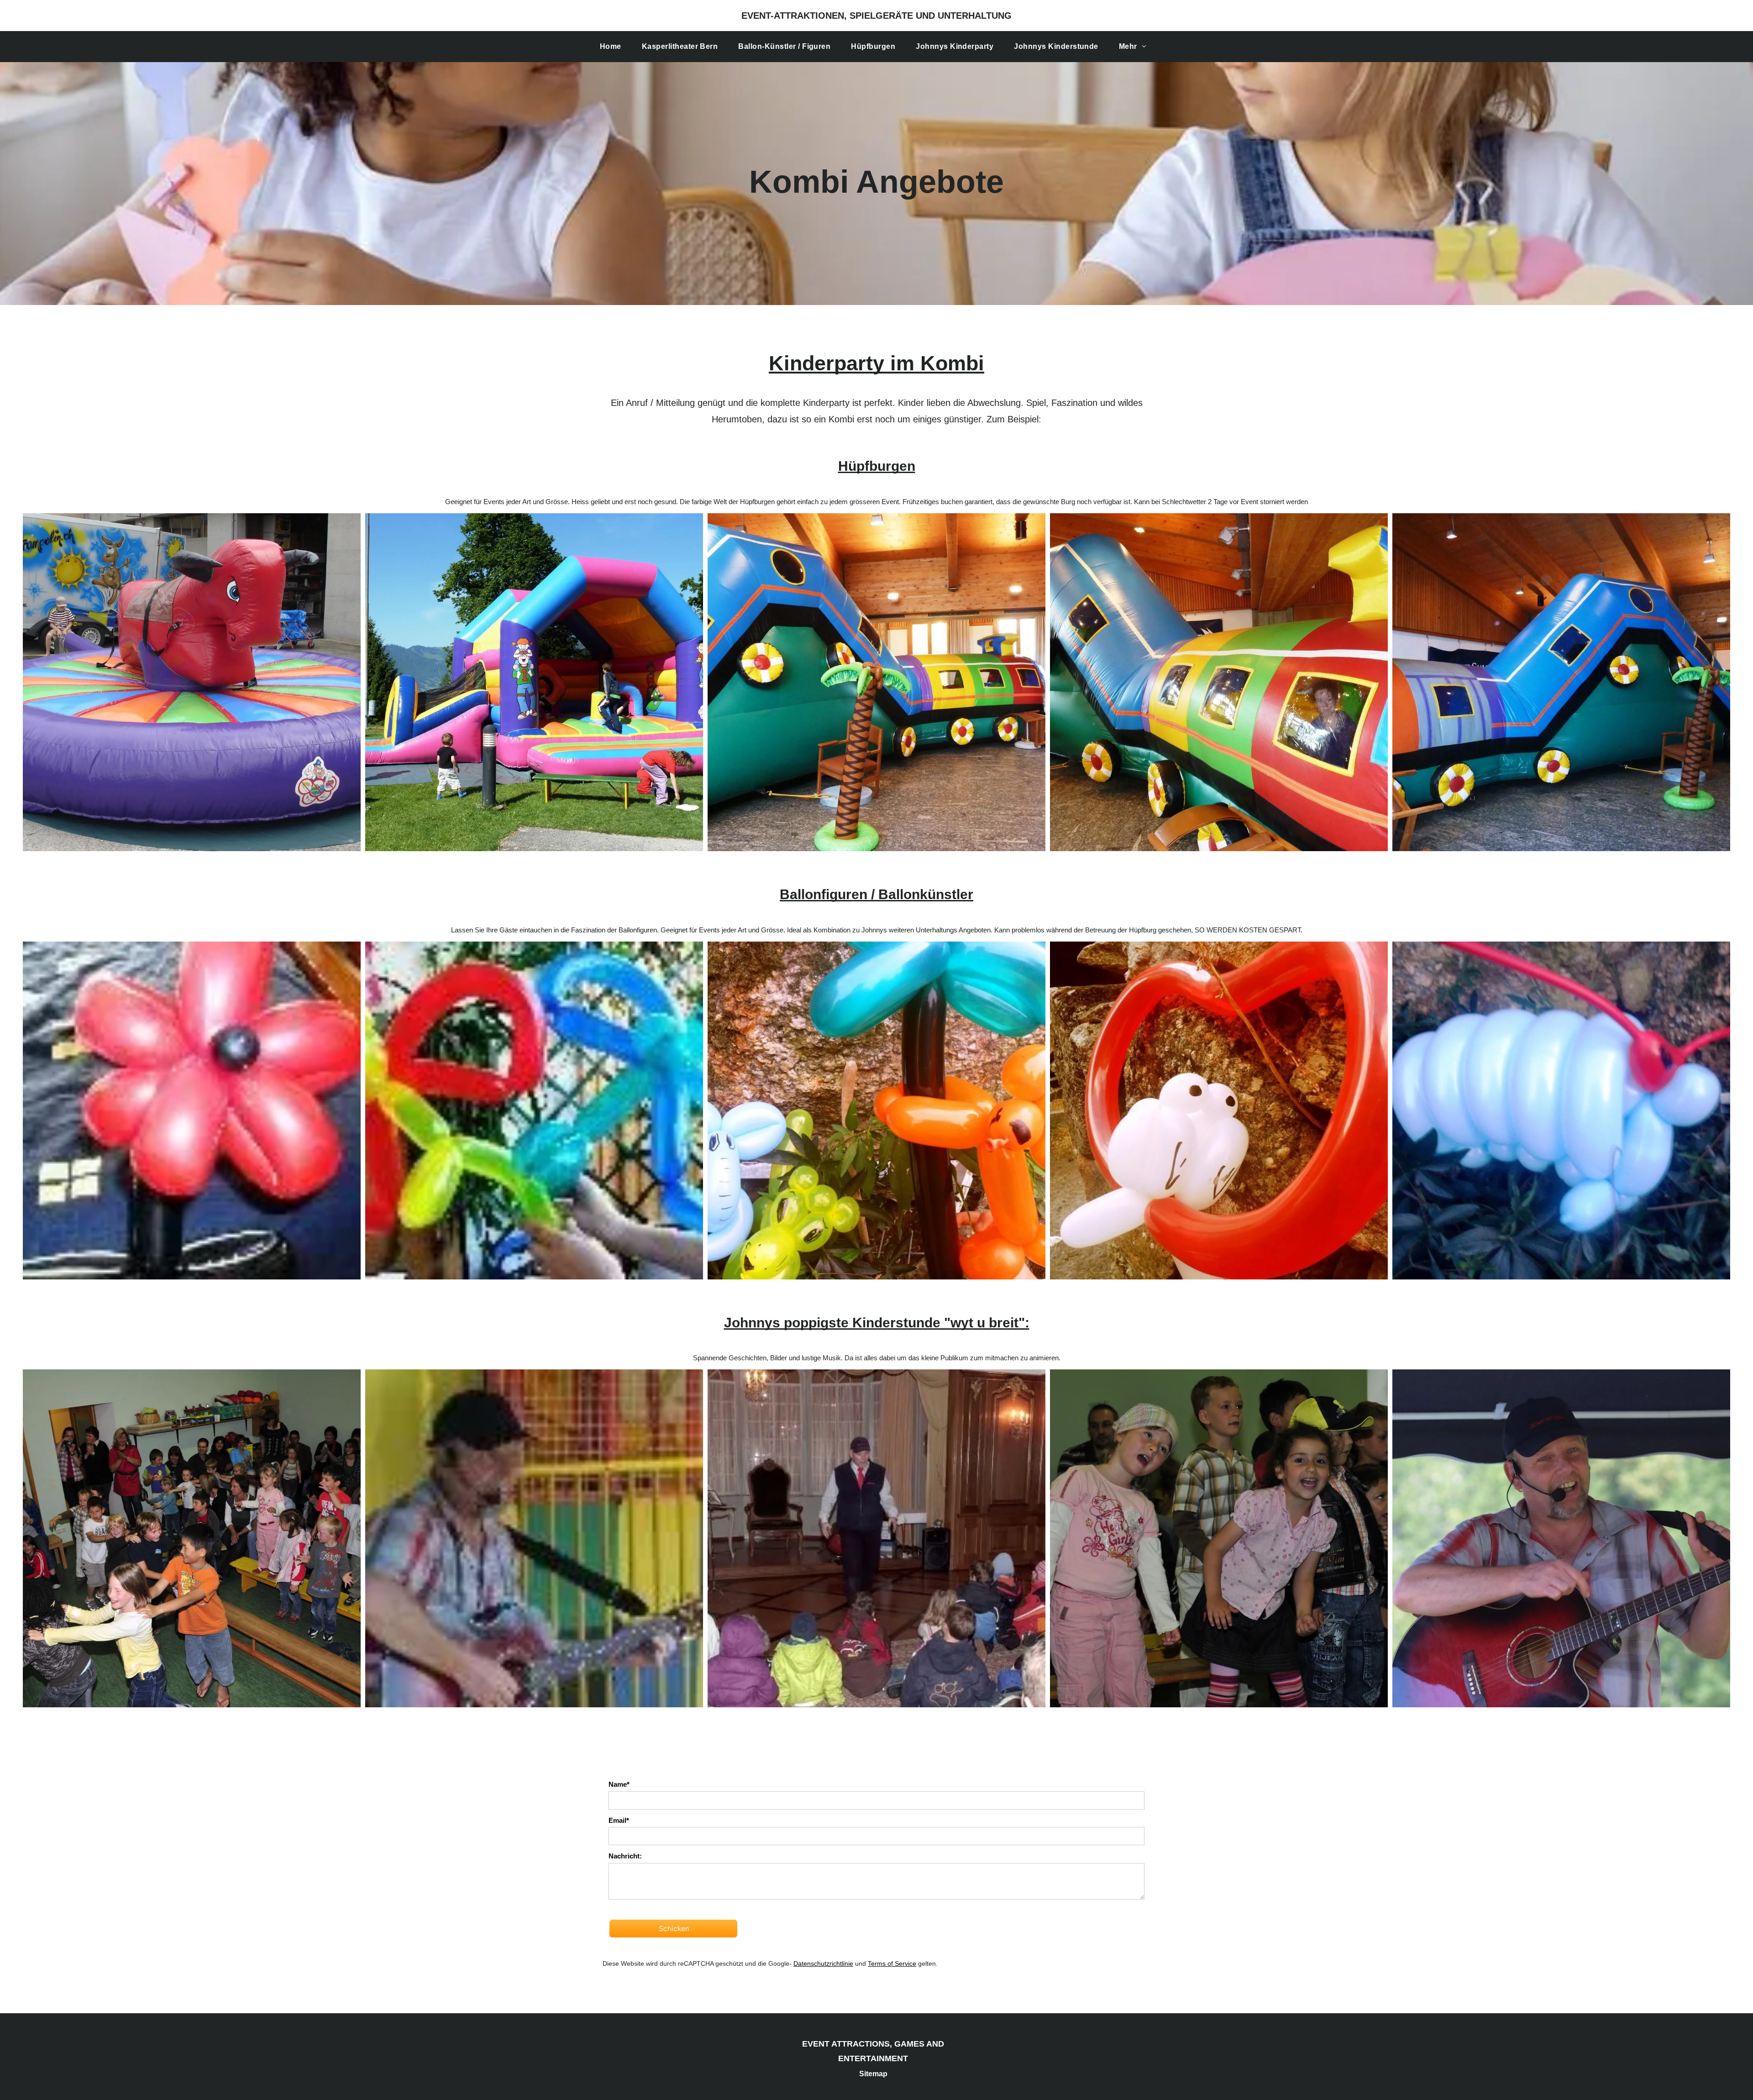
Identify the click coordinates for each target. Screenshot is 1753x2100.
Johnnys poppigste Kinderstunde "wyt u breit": (877, 1323)
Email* (619, 1820)
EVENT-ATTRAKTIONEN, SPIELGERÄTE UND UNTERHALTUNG (876, 16)
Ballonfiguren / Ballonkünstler (876, 894)
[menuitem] (614, 47)
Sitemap (873, 2074)
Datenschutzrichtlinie (823, 1963)
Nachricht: (625, 1856)
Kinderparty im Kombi (876, 363)
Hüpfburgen (877, 466)
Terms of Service (892, 1963)
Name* (619, 1784)
